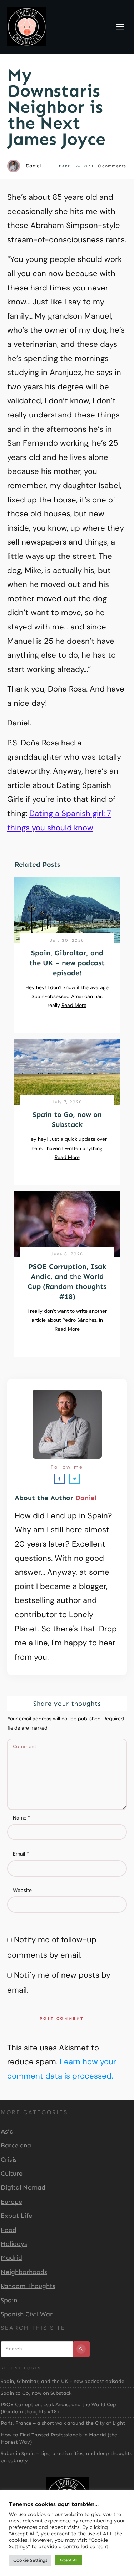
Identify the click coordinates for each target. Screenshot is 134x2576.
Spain (9, 2300)
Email (21, 1854)
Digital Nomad (23, 2187)
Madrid (11, 2258)
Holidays (14, 2244)
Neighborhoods (24, 2272)
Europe (11, 2202)
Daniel (86, 1498)
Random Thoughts (28, 2286)
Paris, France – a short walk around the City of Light (63, 2423)
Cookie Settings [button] (30, 2560)
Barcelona (16, 2145)
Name (22, 1818)
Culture (12, 2173)
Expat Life (16, 2216)
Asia (7, 2131)
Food (9, 2230)
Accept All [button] (68, 2560)
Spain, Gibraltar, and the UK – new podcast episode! (67, 963)
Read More (74, 1005)
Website (22, 1890)
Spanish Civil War (27, 2314)
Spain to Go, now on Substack (36, 2393)
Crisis (9, 2160)
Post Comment (62, 2018)
